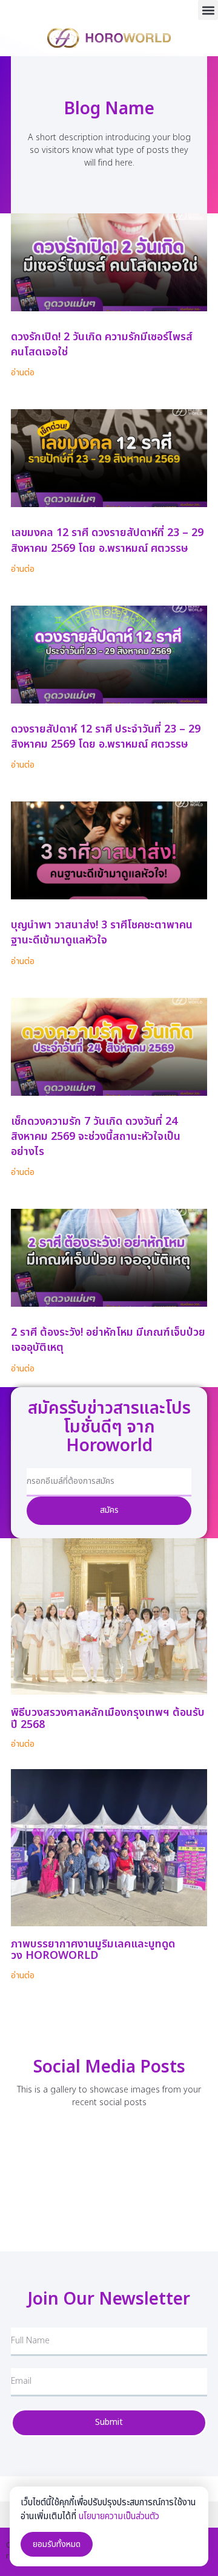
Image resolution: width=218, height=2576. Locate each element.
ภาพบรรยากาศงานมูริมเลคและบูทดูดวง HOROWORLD (93, 1950)
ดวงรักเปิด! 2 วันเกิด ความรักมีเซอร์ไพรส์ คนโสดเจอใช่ (102, 345)
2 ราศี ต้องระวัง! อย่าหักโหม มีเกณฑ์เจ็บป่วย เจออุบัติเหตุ (108, 1340)
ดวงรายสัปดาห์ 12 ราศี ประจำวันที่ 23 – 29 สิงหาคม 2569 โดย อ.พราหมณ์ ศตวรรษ (106, 737)
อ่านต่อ (23, 373)
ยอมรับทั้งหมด (57, 2544)
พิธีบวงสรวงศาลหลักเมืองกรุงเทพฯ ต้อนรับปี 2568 (108, 1719)
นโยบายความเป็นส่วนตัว (119, 2516)
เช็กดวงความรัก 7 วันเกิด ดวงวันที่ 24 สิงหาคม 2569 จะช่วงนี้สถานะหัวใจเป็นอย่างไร (96, 1137)
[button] (208, 10)
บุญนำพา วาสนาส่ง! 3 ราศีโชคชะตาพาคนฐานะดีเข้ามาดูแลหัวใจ (102, 933)
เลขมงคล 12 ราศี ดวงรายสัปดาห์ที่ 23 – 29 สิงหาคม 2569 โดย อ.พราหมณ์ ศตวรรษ (107, 540)
